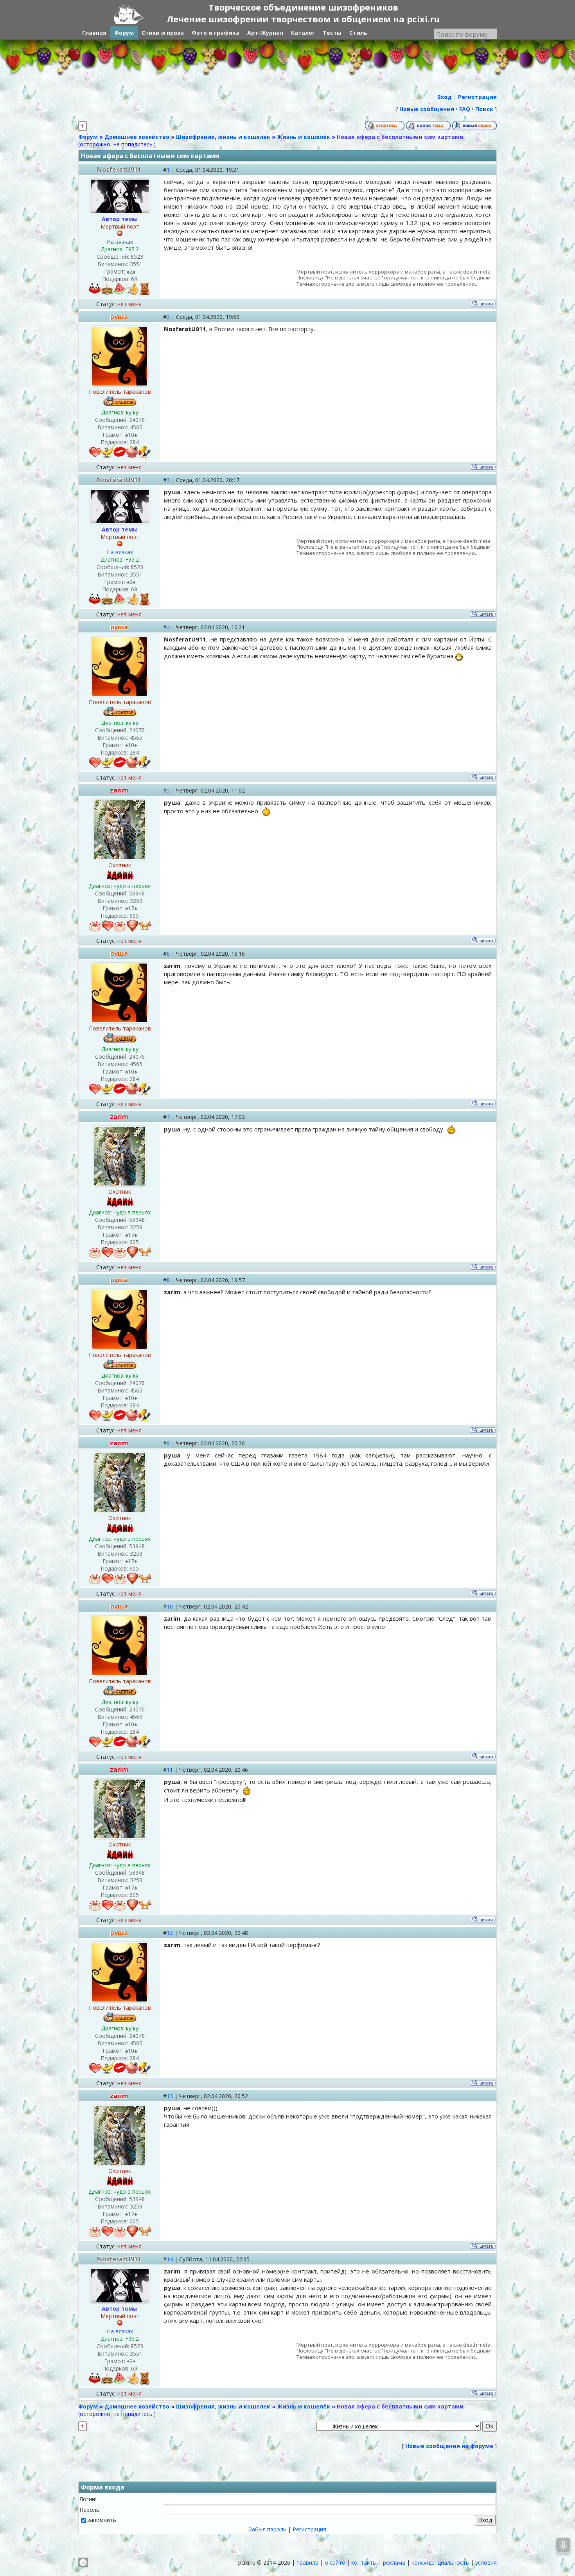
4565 (136, 427)
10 (170, 1606)
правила (307, 2562)
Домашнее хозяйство (137, 137)
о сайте (335, 2562)
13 (170, 2096)
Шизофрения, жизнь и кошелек (223, 137)
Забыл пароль (268, 2529)
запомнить (102, 2520)
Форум (88, 137)
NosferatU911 (119, 169)
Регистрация (309, 2529)
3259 (136, 901)
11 (170, 1770)
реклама (394, 2562)
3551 (136, 264)
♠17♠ (131, 908)
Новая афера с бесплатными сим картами (400, 137)
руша (119, 317)
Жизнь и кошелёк (304, 137)
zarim (119, 790)
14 (170, 2259)
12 (170, 1933)
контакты (364, 2562)
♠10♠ (131, 435)
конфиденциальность (440, 2562)
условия (486, 2562)
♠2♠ (131, 271)
